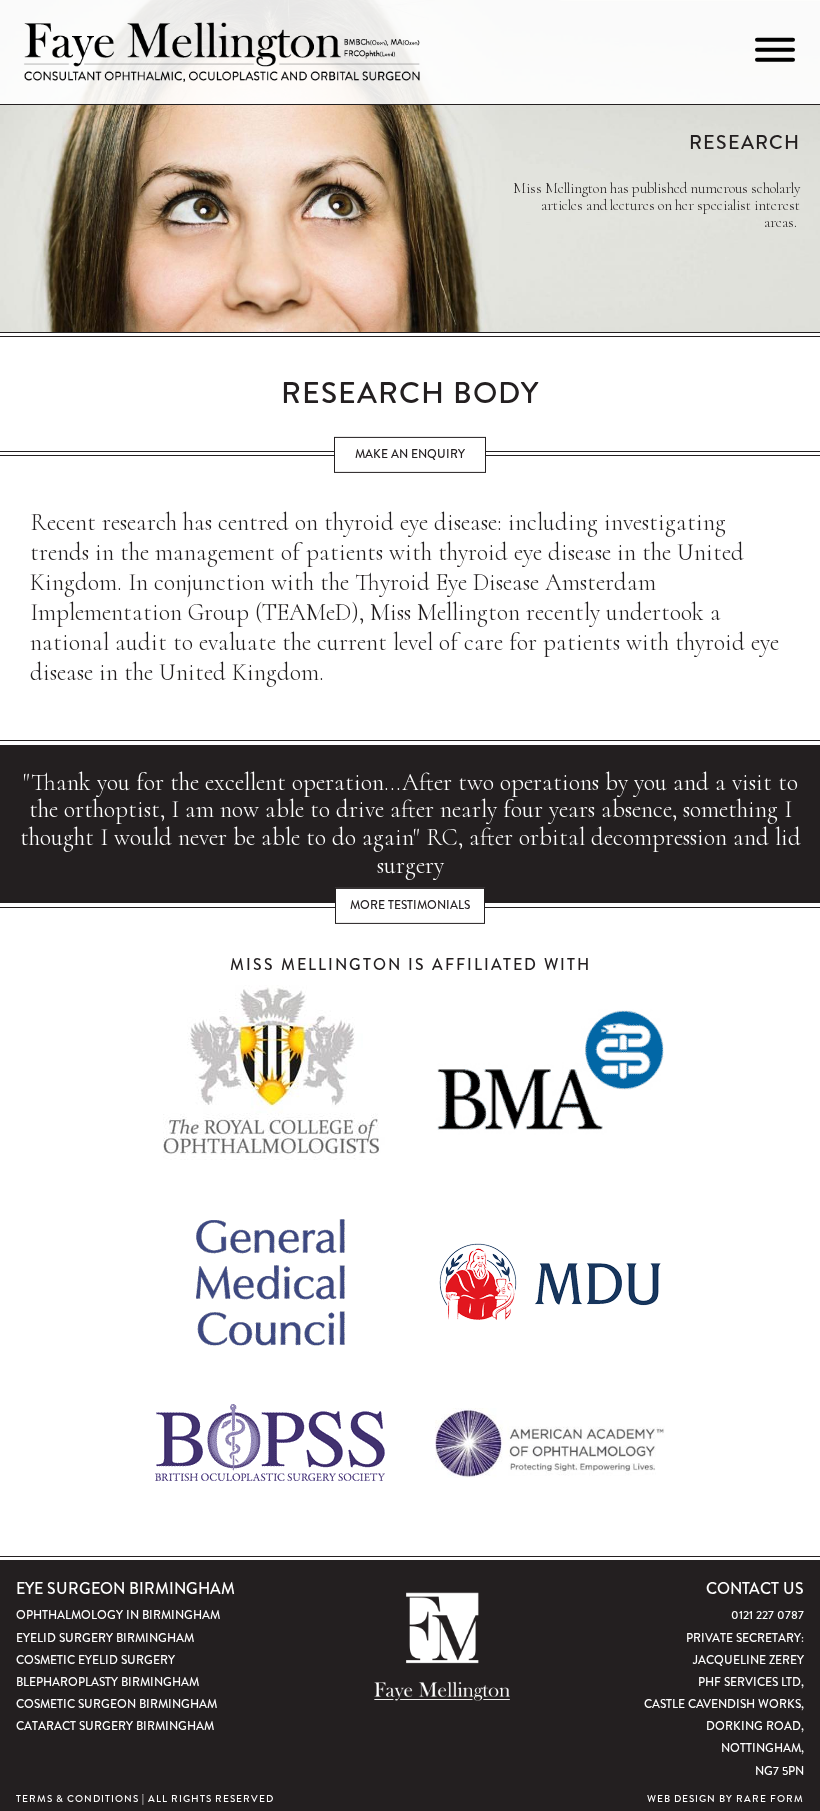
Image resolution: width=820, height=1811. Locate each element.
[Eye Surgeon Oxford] (221, 52)
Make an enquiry (410, 454)
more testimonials (410, 905)
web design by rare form (725, 1799)
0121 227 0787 (767, 1615)
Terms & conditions (77, 1799)
